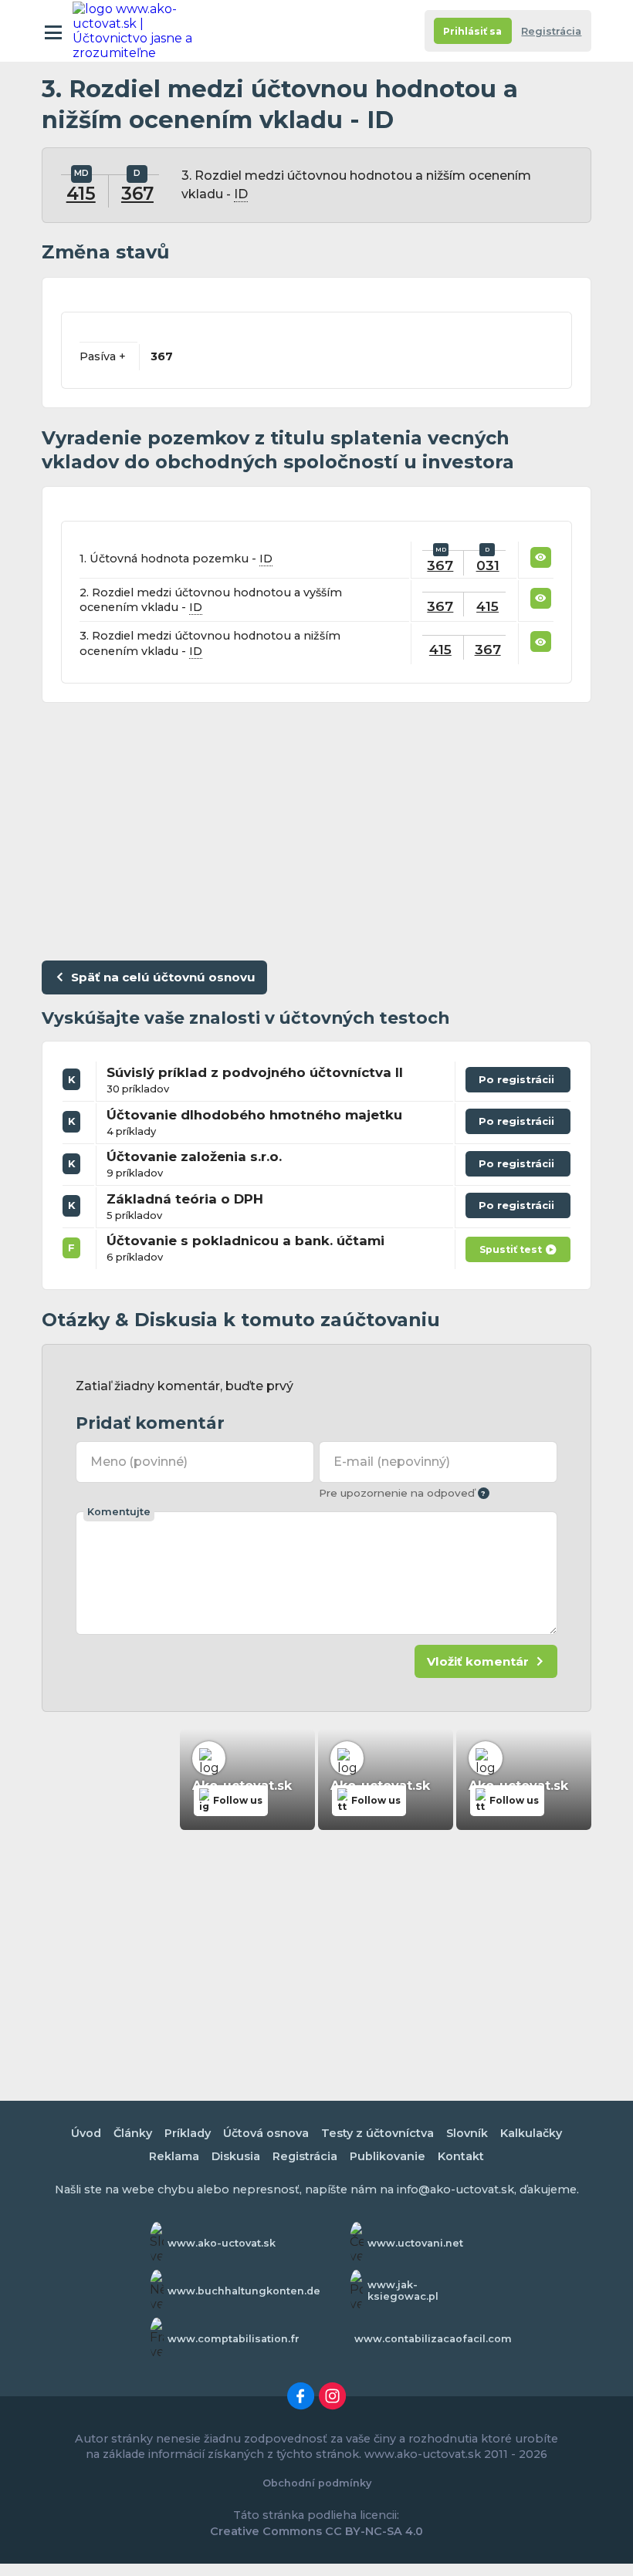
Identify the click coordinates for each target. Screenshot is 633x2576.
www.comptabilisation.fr (234, 2339)
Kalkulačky (531, 2133)
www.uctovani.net (415, 2243)
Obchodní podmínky (317, 2483)
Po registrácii (518, 1083)
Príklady (188, 2133)
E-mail (391, 1462)
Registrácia (551, 31)
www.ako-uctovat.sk (222, 2243)
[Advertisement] (316, 828)
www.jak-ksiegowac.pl (403, 2291)
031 (488, 565)
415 (81, 194)
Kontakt (461, 2156)
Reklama (174, 2156)
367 (137, 194)
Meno (139, 1462)
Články (133, 2133)
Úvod (86, 2133)
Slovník (467, 2133)
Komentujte (119, 1512)
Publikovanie (388, 2156)
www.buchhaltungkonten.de (244, 2291)
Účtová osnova (266, 2133)
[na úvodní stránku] (140, 31)
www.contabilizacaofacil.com (433, 2339)
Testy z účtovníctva (377, 2133)
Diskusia (236, 2156)
